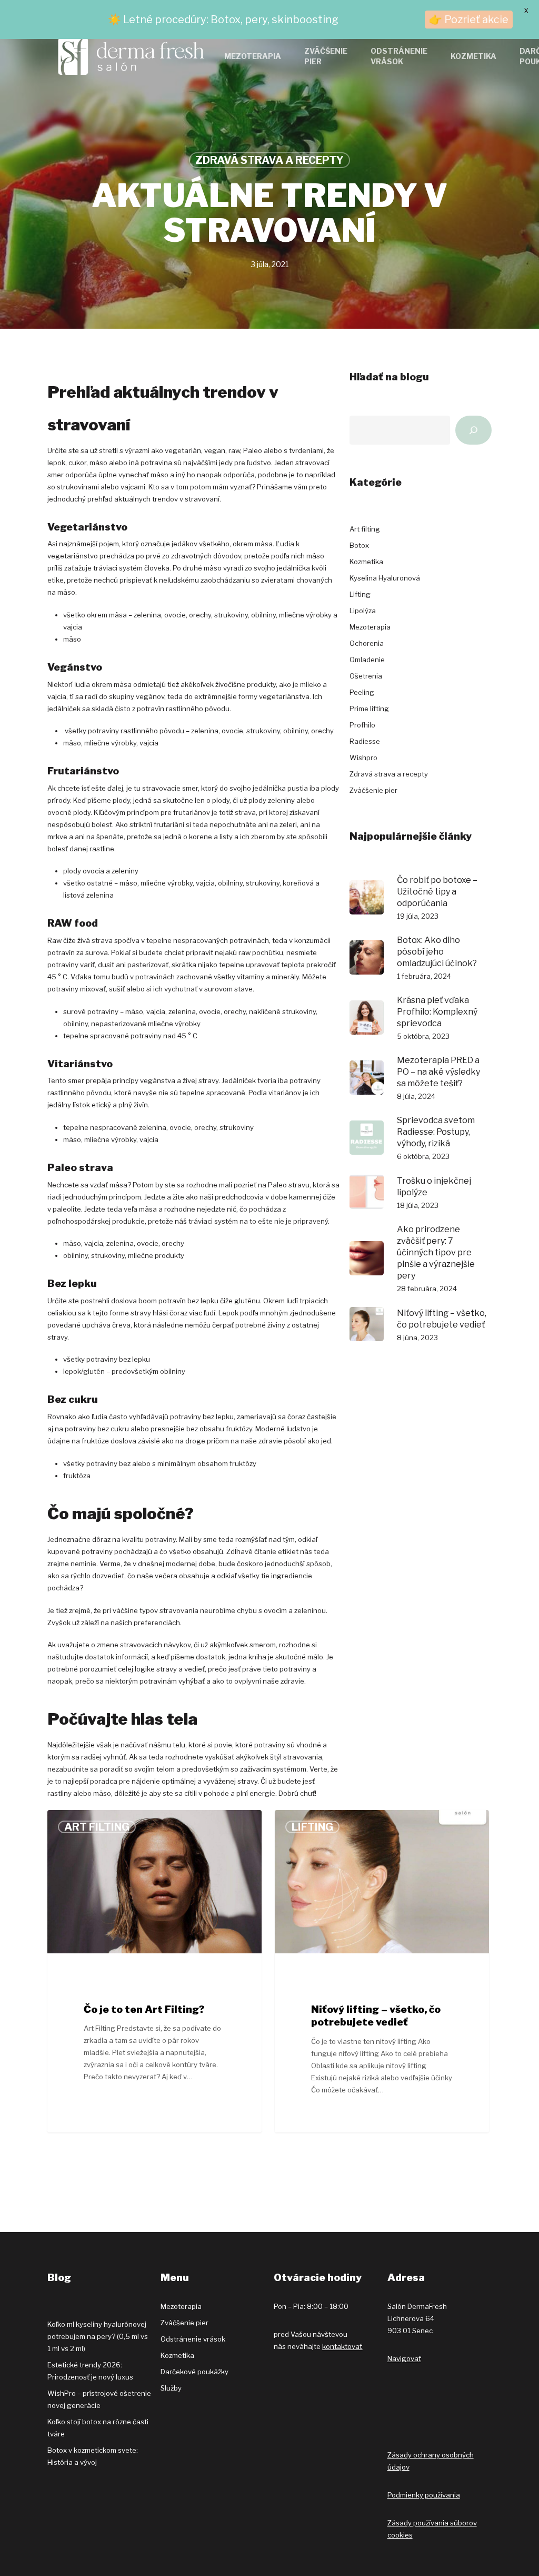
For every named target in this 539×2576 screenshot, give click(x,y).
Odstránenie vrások (193, 2339)
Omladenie (367, 660)
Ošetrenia (366, 676)
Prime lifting (369, 709)
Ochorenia (367, 643)
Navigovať (404, 2358)
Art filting (365, 529)
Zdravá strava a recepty (269, 160)
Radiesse (365, 741)
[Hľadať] (473, 430)
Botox (359, 545)
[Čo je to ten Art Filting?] (154, 1972)
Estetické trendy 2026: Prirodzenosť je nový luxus (90, 2371)
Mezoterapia (370, 627)
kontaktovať (342, 2346)
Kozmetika (366, 562)
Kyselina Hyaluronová (385, 578)
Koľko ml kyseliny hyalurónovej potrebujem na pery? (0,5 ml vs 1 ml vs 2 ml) (98, 2336)
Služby (171, 2388)
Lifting (360, 594)
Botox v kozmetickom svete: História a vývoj (93, 2456)
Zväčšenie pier (373, 790)
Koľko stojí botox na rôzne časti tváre (98, 2428)
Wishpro (363, 758)
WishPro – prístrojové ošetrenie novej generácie (99, 2399)
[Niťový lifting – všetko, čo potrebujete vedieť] (382, 1972)
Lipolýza (363, 611)
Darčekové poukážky (194, 2372)
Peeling (362, 692)
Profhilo (362, 725)
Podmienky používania (424, 2495)
